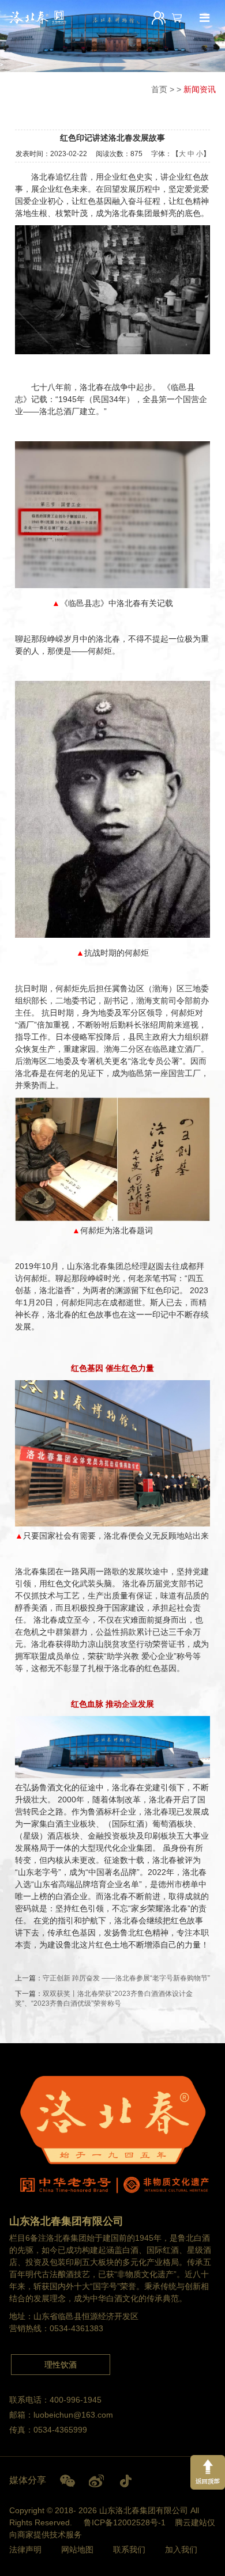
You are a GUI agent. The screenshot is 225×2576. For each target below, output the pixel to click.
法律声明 (25, 2550)
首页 (159, 89)
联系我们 (129, 2550)
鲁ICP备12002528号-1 (125, 2522)
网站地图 (77, 2550)
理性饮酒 (61, 2365)
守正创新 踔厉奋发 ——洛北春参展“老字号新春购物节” (126, 1978)
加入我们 (181, 2550)
